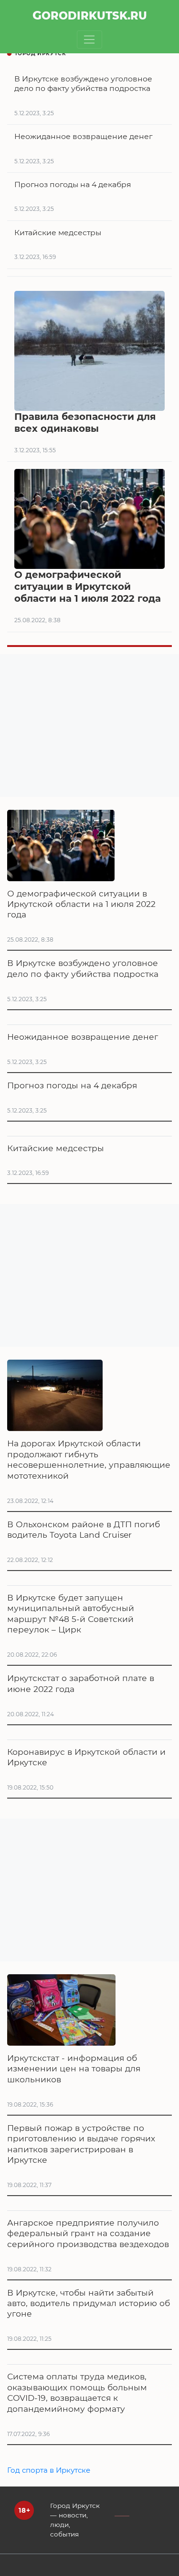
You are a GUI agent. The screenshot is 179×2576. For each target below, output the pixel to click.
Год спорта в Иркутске (49, 2470)
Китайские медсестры (56, 1148)
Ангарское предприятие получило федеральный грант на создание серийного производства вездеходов (88, 2233)
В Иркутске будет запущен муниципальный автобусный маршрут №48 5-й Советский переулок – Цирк (71, 1613)
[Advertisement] (89, 726)
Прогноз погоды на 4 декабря (72, 1085)
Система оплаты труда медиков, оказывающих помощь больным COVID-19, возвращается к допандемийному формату (77, 2392)
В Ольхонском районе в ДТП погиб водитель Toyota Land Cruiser (84, 1529)
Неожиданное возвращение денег (83, 1037)
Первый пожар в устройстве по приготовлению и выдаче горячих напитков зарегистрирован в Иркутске (81, 2144)
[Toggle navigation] (89, 40)
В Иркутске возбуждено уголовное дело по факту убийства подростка (83, 968)
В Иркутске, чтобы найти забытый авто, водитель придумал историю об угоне (89, 2303)
